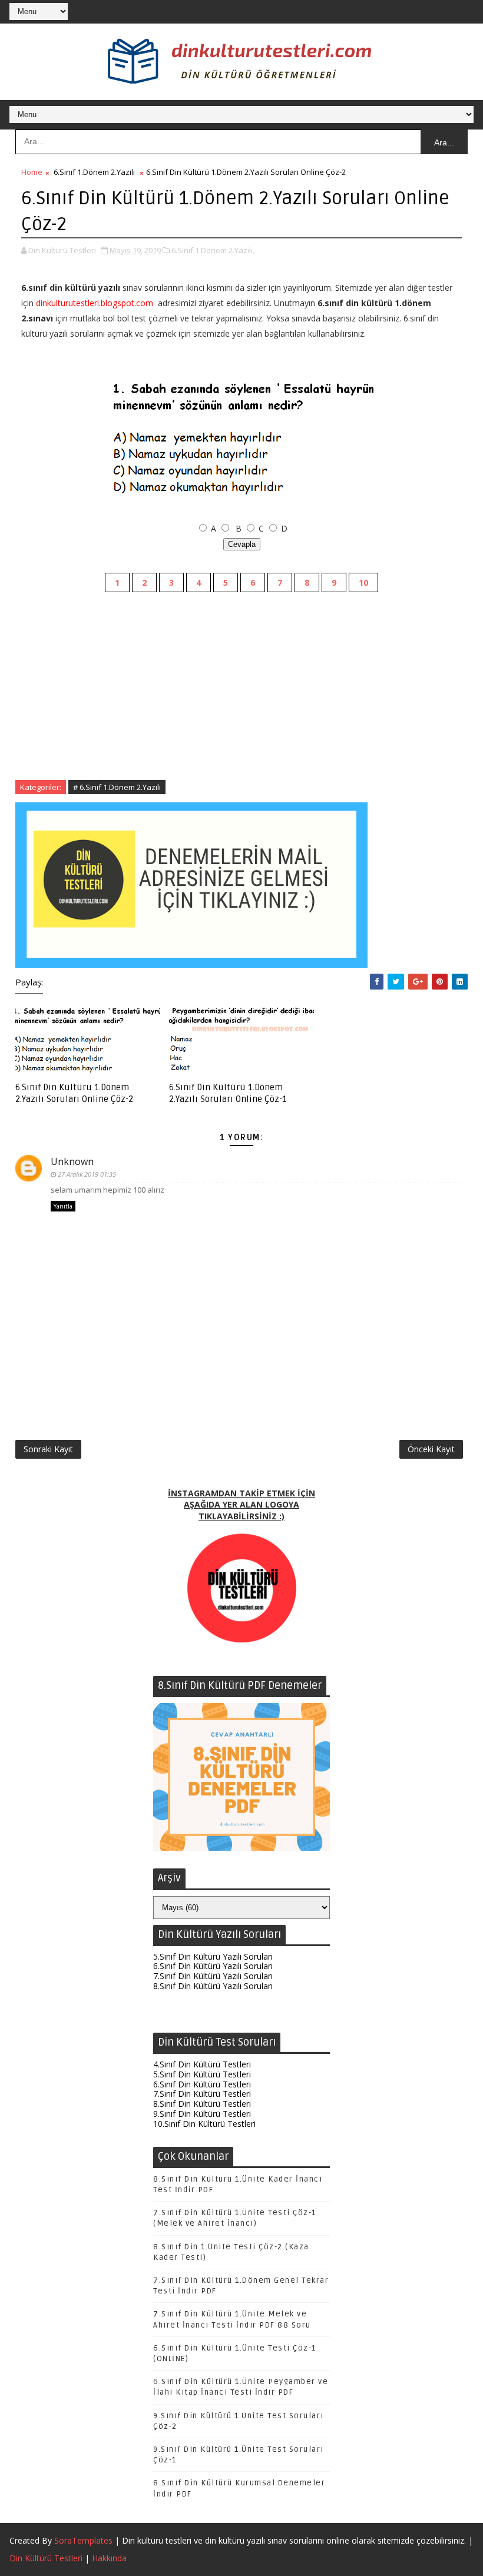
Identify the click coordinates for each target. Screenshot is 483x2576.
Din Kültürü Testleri (46, 2558)
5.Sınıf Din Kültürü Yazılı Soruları (213, 1956)
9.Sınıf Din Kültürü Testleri (202, 2114)
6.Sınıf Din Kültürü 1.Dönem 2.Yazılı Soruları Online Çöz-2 (74, 1093)
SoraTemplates (83, 2540)
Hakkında (109, 2558)
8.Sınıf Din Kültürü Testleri (202, 2104)
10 (363, 582)
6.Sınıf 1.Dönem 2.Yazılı (94, 172)
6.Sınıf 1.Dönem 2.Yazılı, (213, 250)
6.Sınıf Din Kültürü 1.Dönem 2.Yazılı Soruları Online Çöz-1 (228, 1093)
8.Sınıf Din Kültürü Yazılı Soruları (213, 1986)
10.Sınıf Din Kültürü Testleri (204, 2124)
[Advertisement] (242, 698)
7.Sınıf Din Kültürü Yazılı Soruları (213, 1976)
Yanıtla (63, 1206)
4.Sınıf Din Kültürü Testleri (202, 2064)
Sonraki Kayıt (48, 1449)
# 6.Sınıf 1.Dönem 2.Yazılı (117, 787)
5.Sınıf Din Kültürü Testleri (202, 2074)
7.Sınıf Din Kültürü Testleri (202, 2094)
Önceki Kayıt (431, 1449)
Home (32, 172)
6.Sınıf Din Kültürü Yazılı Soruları (213, 1966)
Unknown (72, 1161)
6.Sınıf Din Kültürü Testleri (202, 2084)
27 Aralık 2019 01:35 (87, 1174)
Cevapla (242, 544)
